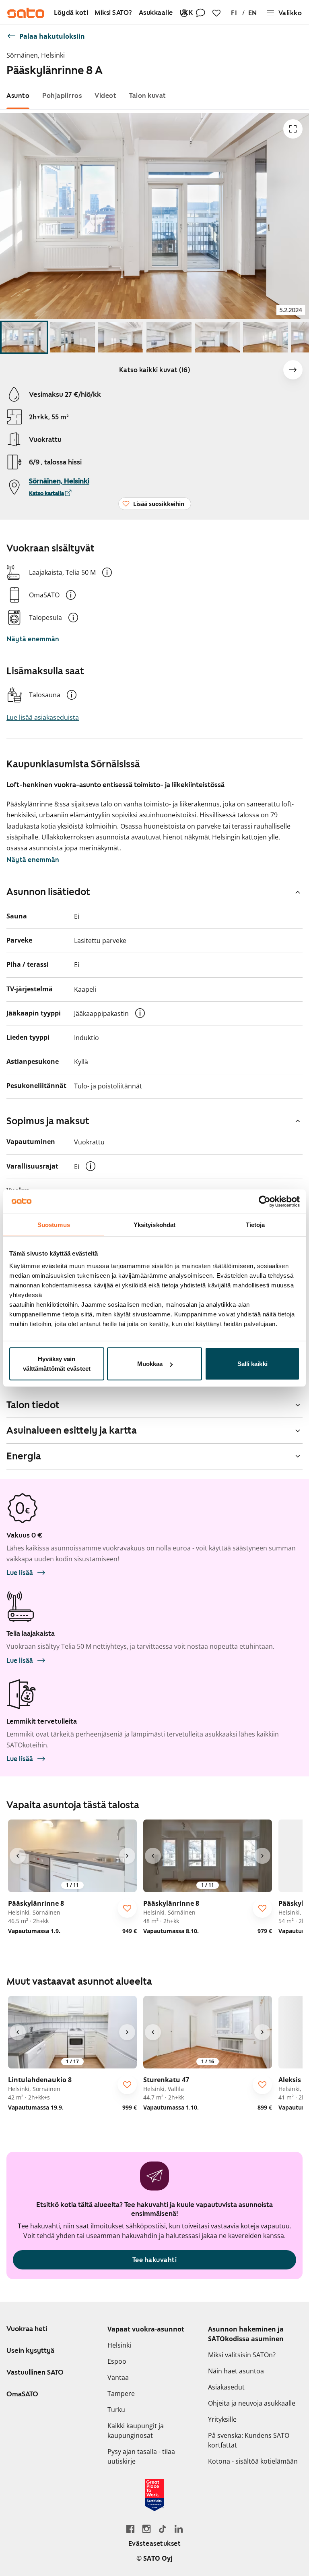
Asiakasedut (226, 2387)
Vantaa (118, 2377)
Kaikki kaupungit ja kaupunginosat (136, 2431)
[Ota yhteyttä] (200, 13)
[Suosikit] (216, 13)
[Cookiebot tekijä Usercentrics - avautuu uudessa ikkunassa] (265, 1201)
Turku (116, 2410)
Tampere (121, 2394)
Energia (24, 1456)
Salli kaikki (252, 1364)
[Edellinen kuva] (18, 1856)
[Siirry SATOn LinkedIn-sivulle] (179, 2529)
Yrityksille (222, 2419)
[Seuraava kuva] (293, 370)
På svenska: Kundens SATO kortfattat (249, 2440)
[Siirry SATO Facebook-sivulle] (130, 2529)
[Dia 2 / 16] (72, 337)
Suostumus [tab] (54, 1224)
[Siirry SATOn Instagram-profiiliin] (146, 2529)
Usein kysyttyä (30, 2350)
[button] (107, 572)
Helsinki (119, 2345)
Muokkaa (150, 1364)
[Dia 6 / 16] (266, 337)
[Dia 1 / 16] (24, 337)
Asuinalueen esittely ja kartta (72, 1430)
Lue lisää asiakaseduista (43, 717)
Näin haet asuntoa (236, 2371)
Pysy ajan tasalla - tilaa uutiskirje (141, 2456)
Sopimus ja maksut (48, 1121)
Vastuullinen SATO (35, 2372)
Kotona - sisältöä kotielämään (253, 2461)
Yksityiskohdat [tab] (154, 1224)
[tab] (18, 96)
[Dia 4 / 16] (169, 337)
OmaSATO (22, 2394)
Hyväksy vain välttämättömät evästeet (57, 1364)
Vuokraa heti (27, 2329)
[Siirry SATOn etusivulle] (26, 13)
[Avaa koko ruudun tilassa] (293, 129)
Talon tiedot (33, 1405)
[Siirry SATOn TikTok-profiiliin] (163, 2529)
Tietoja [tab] (255, 1224)
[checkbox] (127, 1908)
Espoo (117, 2361)
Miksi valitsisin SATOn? (242, 2355)
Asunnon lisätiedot (48, 892)
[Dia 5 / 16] (217, 337)
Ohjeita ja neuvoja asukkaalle (252, 2403)
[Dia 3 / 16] (121, 337)
